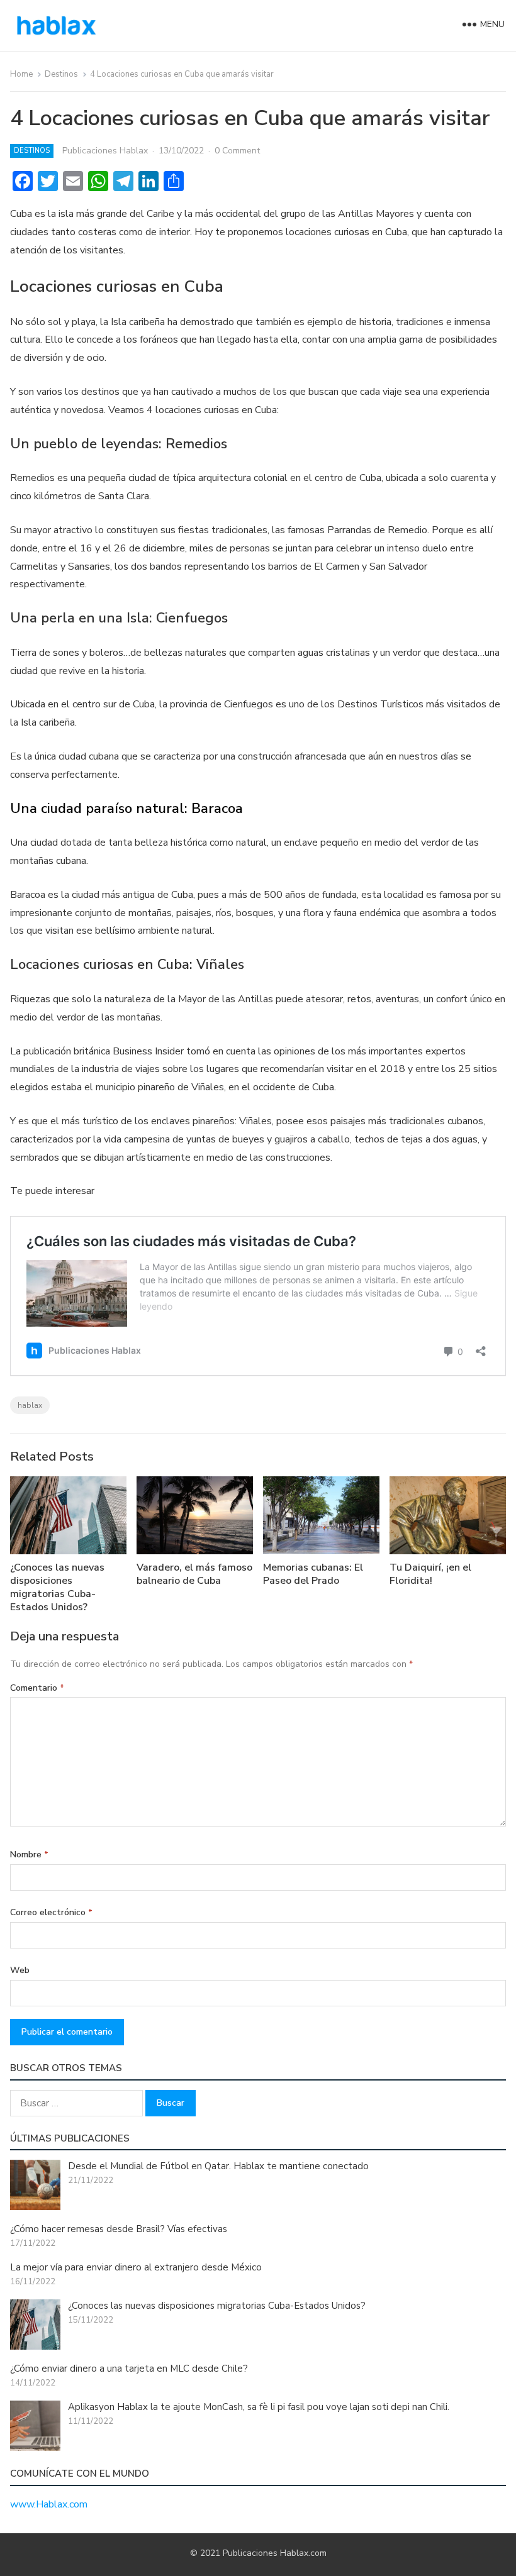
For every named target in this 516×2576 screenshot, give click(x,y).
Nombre (29, 1855)
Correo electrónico (51, 1912)
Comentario (37, 1688)
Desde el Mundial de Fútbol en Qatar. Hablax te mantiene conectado (218, 2166)
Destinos (61, 74)
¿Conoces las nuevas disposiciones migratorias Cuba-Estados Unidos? (57, 1587)
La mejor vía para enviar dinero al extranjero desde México (136, 2267)
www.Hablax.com (49, 2504)
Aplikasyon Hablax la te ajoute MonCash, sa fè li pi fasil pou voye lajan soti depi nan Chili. (259, 2407)
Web (20, 1970)
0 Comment (237, 151)
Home (21, 74)
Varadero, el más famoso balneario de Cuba (194, 1574)
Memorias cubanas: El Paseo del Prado (313, 1574)
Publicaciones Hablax (105, 151)
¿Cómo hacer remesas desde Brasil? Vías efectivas (119, 2229)
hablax (30, 1405)
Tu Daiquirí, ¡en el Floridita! (430, 1574)
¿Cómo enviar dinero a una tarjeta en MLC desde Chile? (129, 2369)
